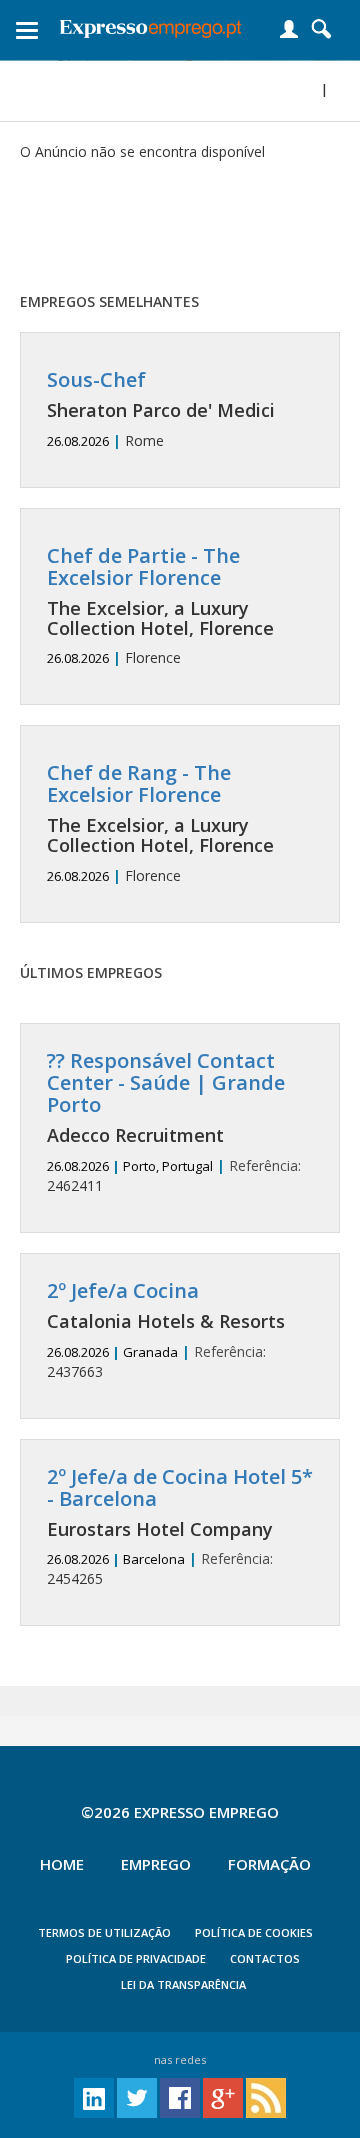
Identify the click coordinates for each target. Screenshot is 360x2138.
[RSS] (266, 2096)
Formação (269, 1864)
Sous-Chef (96, 379)
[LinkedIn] (94, 2096)
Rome (161, 409)
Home (62, 1864)
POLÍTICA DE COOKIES (254, 1932)
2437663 (166, 1330)
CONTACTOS (265, 1958)
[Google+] (223, 2096)
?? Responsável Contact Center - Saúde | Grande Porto (166, 1082)
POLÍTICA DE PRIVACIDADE (136, 1958)
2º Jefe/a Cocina (123, 1290)
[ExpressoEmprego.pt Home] (150, 25)
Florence (160, 606)
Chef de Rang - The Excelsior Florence (139, 783)
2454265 (180, 1527)
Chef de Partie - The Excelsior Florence (143, 566)
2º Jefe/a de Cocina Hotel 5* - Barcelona (180, 1487)
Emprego (156, 1864)
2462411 (174, 1122)
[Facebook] (180, 2096)
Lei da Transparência (183, 1984)
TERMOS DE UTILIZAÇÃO (104, 1932)
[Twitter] (137, 2096)
